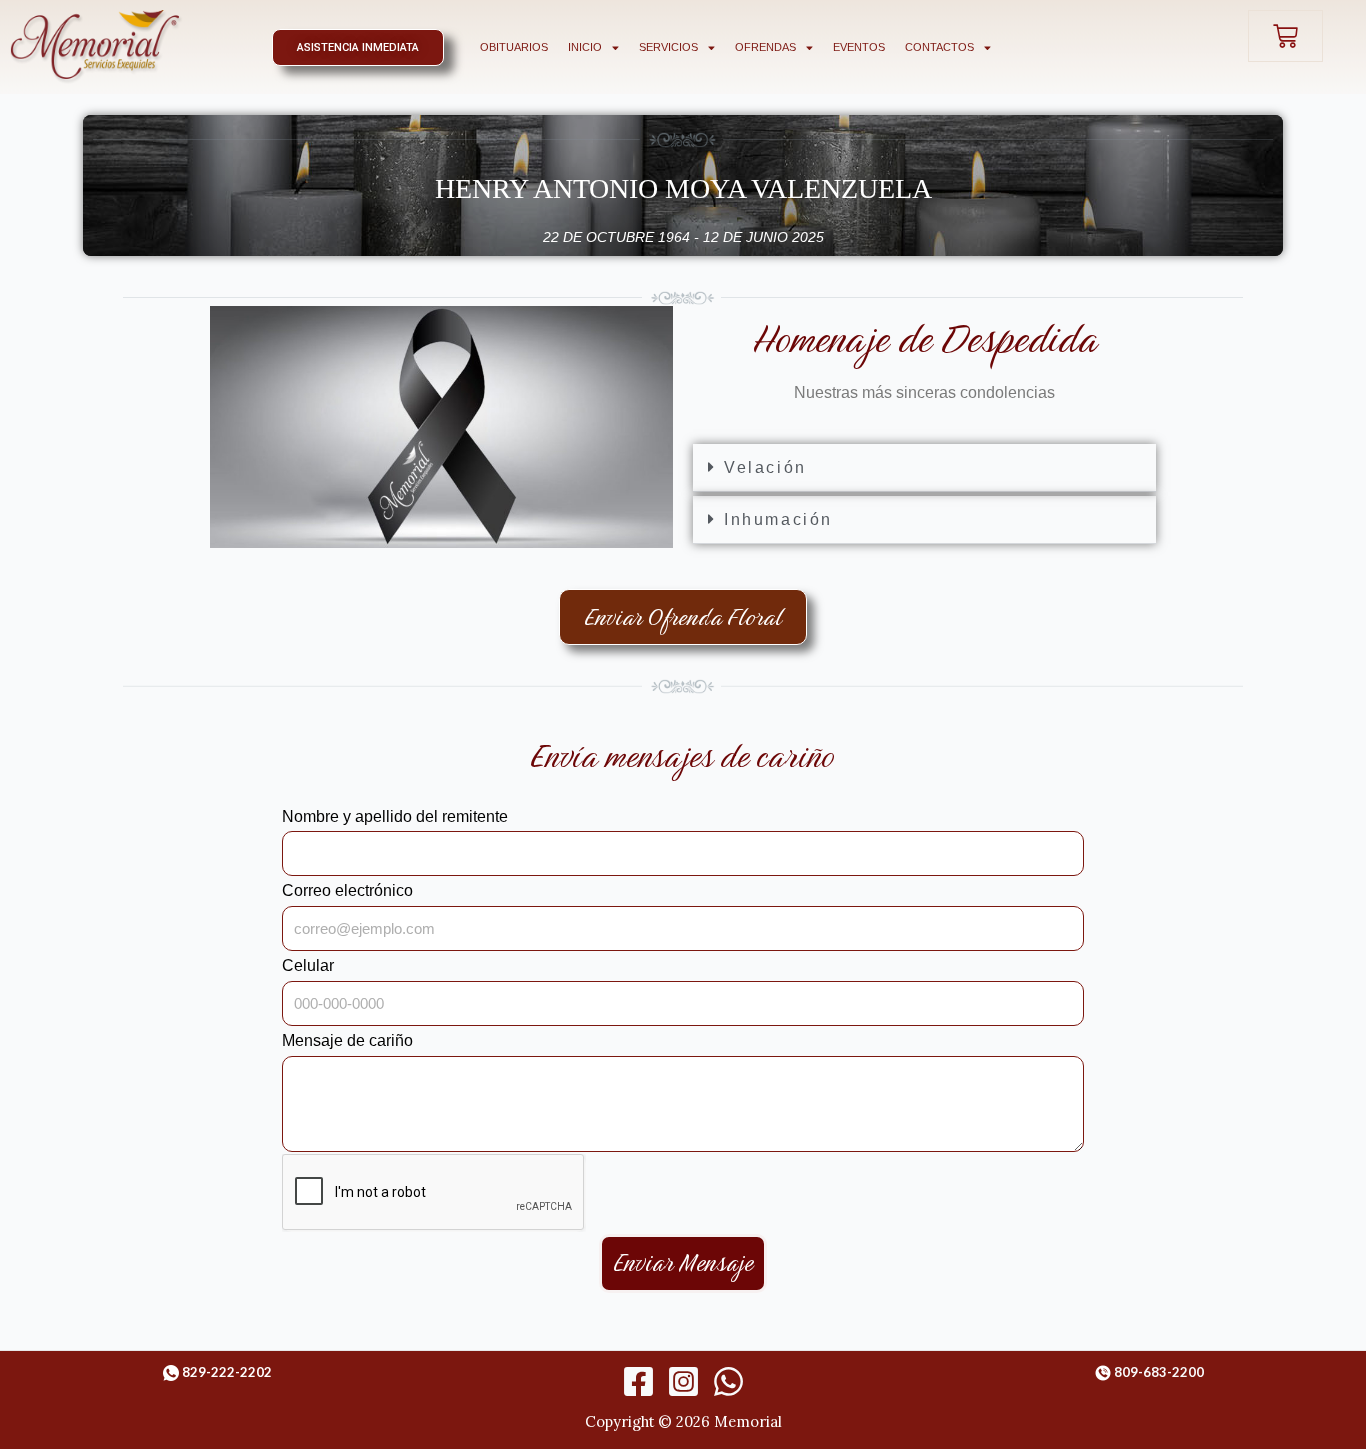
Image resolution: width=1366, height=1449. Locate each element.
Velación (765, 467)
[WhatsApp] (728, 1381)
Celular (308, 965)
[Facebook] (638, 1381)
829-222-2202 (227, 1372)
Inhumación (778, 519)
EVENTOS (859, 47)
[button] (924, 468)
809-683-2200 (1159, 1372)
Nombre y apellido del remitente (395, 816)
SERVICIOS (668, 47)
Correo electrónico (347, 890)
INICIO (585, 47)
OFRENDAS (765, 47)
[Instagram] (683, 1381)
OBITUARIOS (514, 47)
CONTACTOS (939, 47)
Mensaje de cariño (347, 1040)
